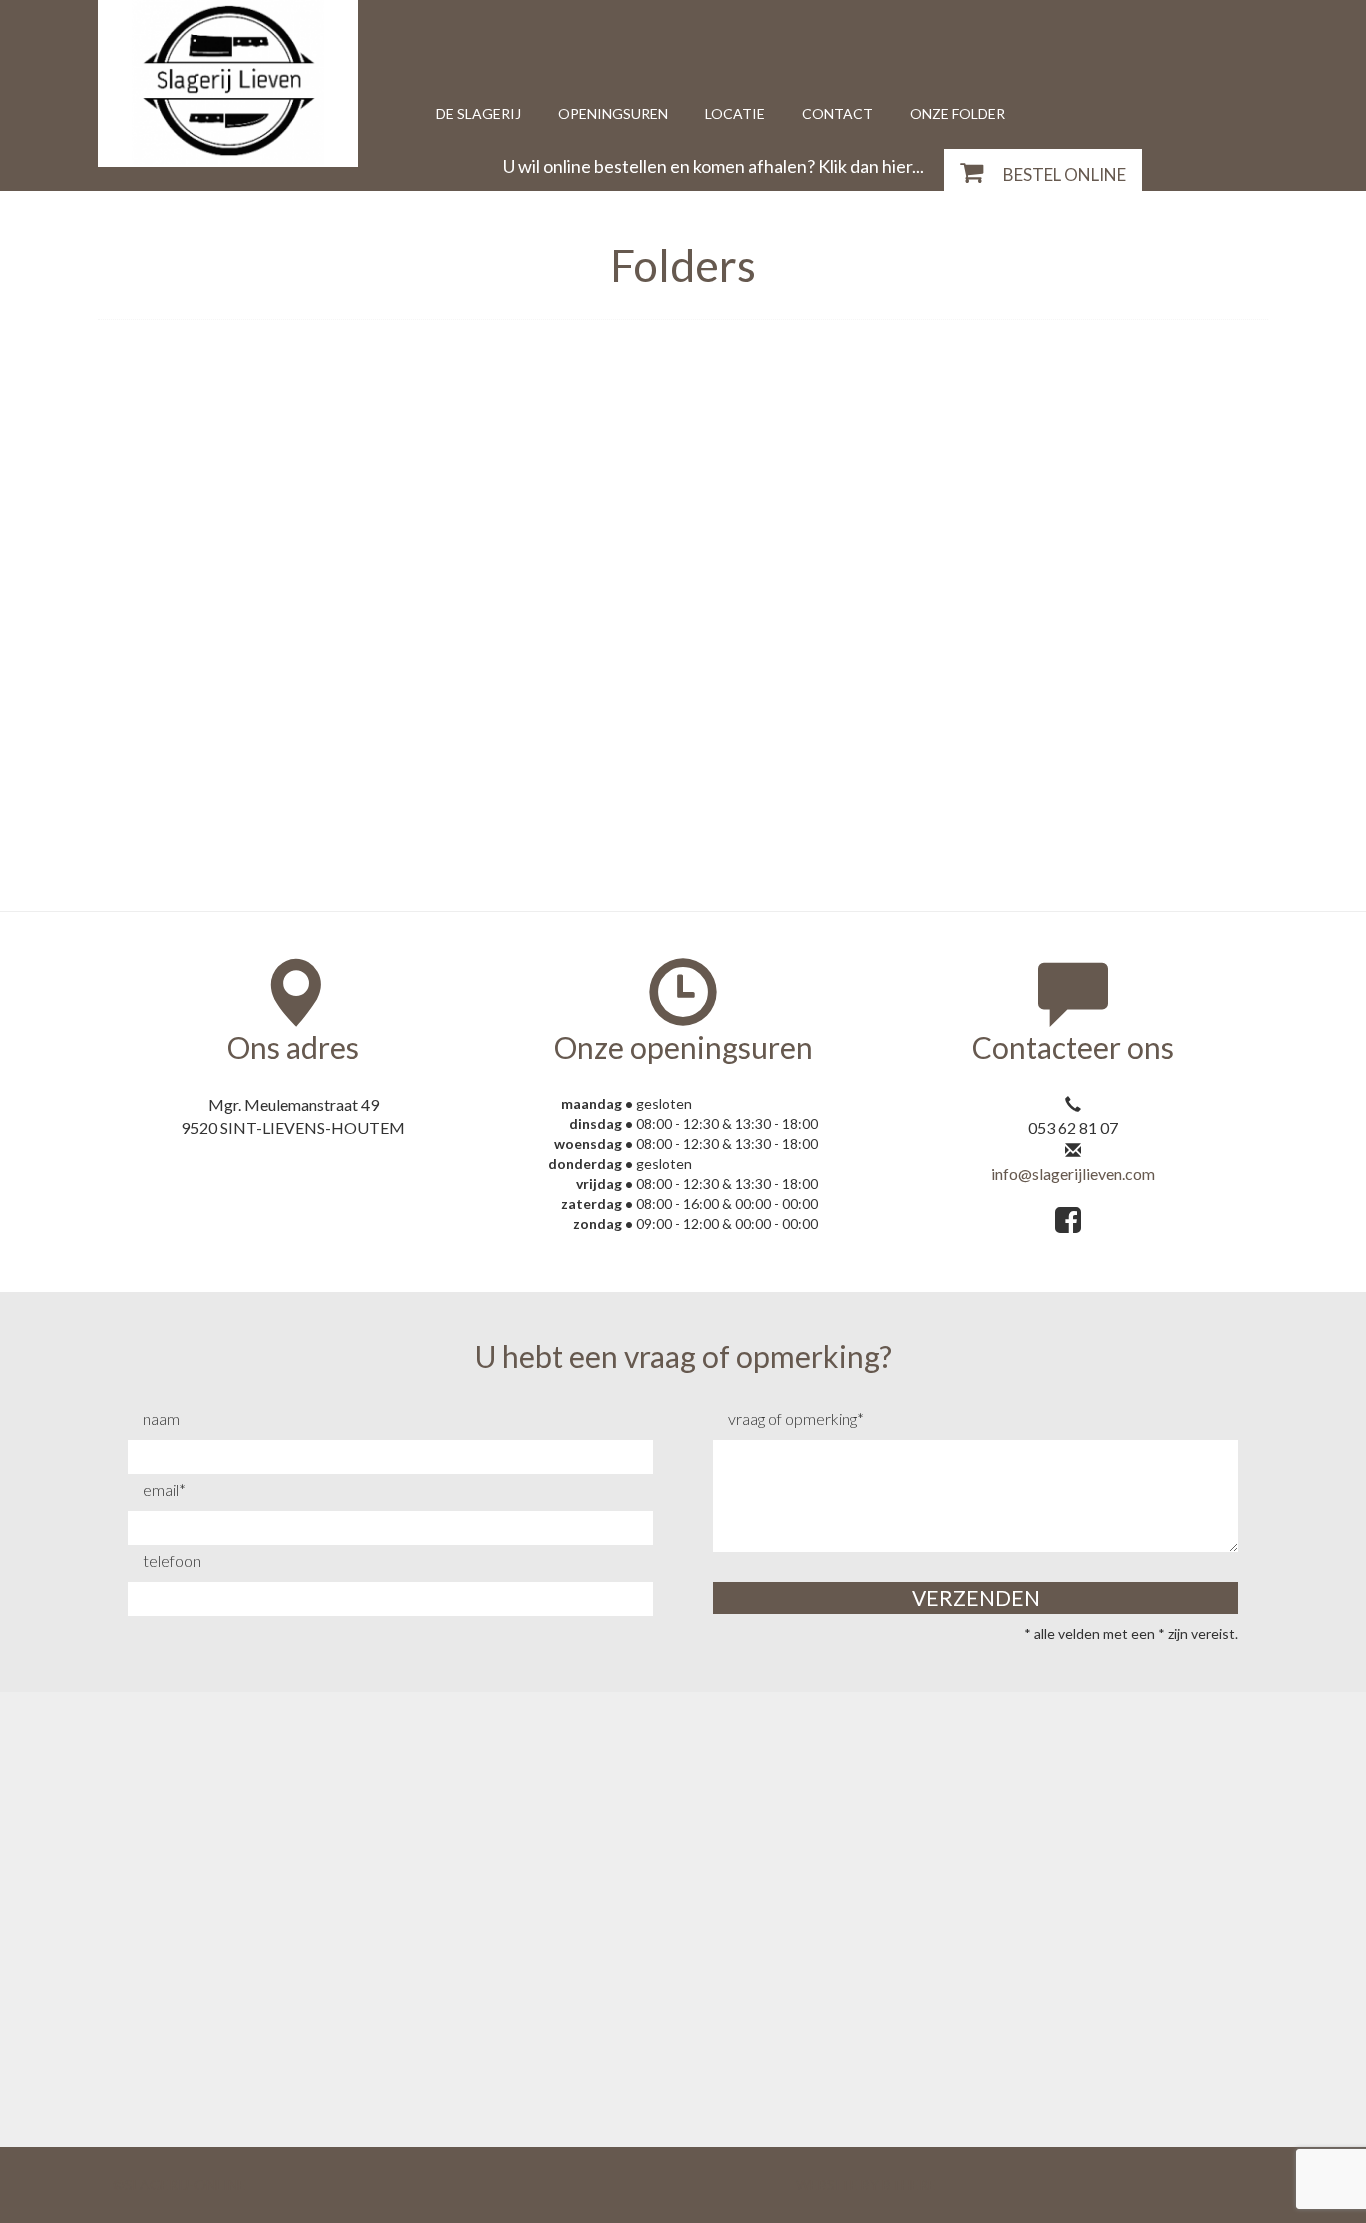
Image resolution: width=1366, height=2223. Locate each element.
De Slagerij (478, 113)
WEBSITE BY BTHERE (866, 2184)
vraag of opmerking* (796, 1418)
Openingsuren (613, 113)
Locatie (735, 113)
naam (161, 1418)
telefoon (172, 1560)
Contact (837, 113)
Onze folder (957, 113)
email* (164, 1489)
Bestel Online (1064, 174)
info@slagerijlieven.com (1073, 1173)
